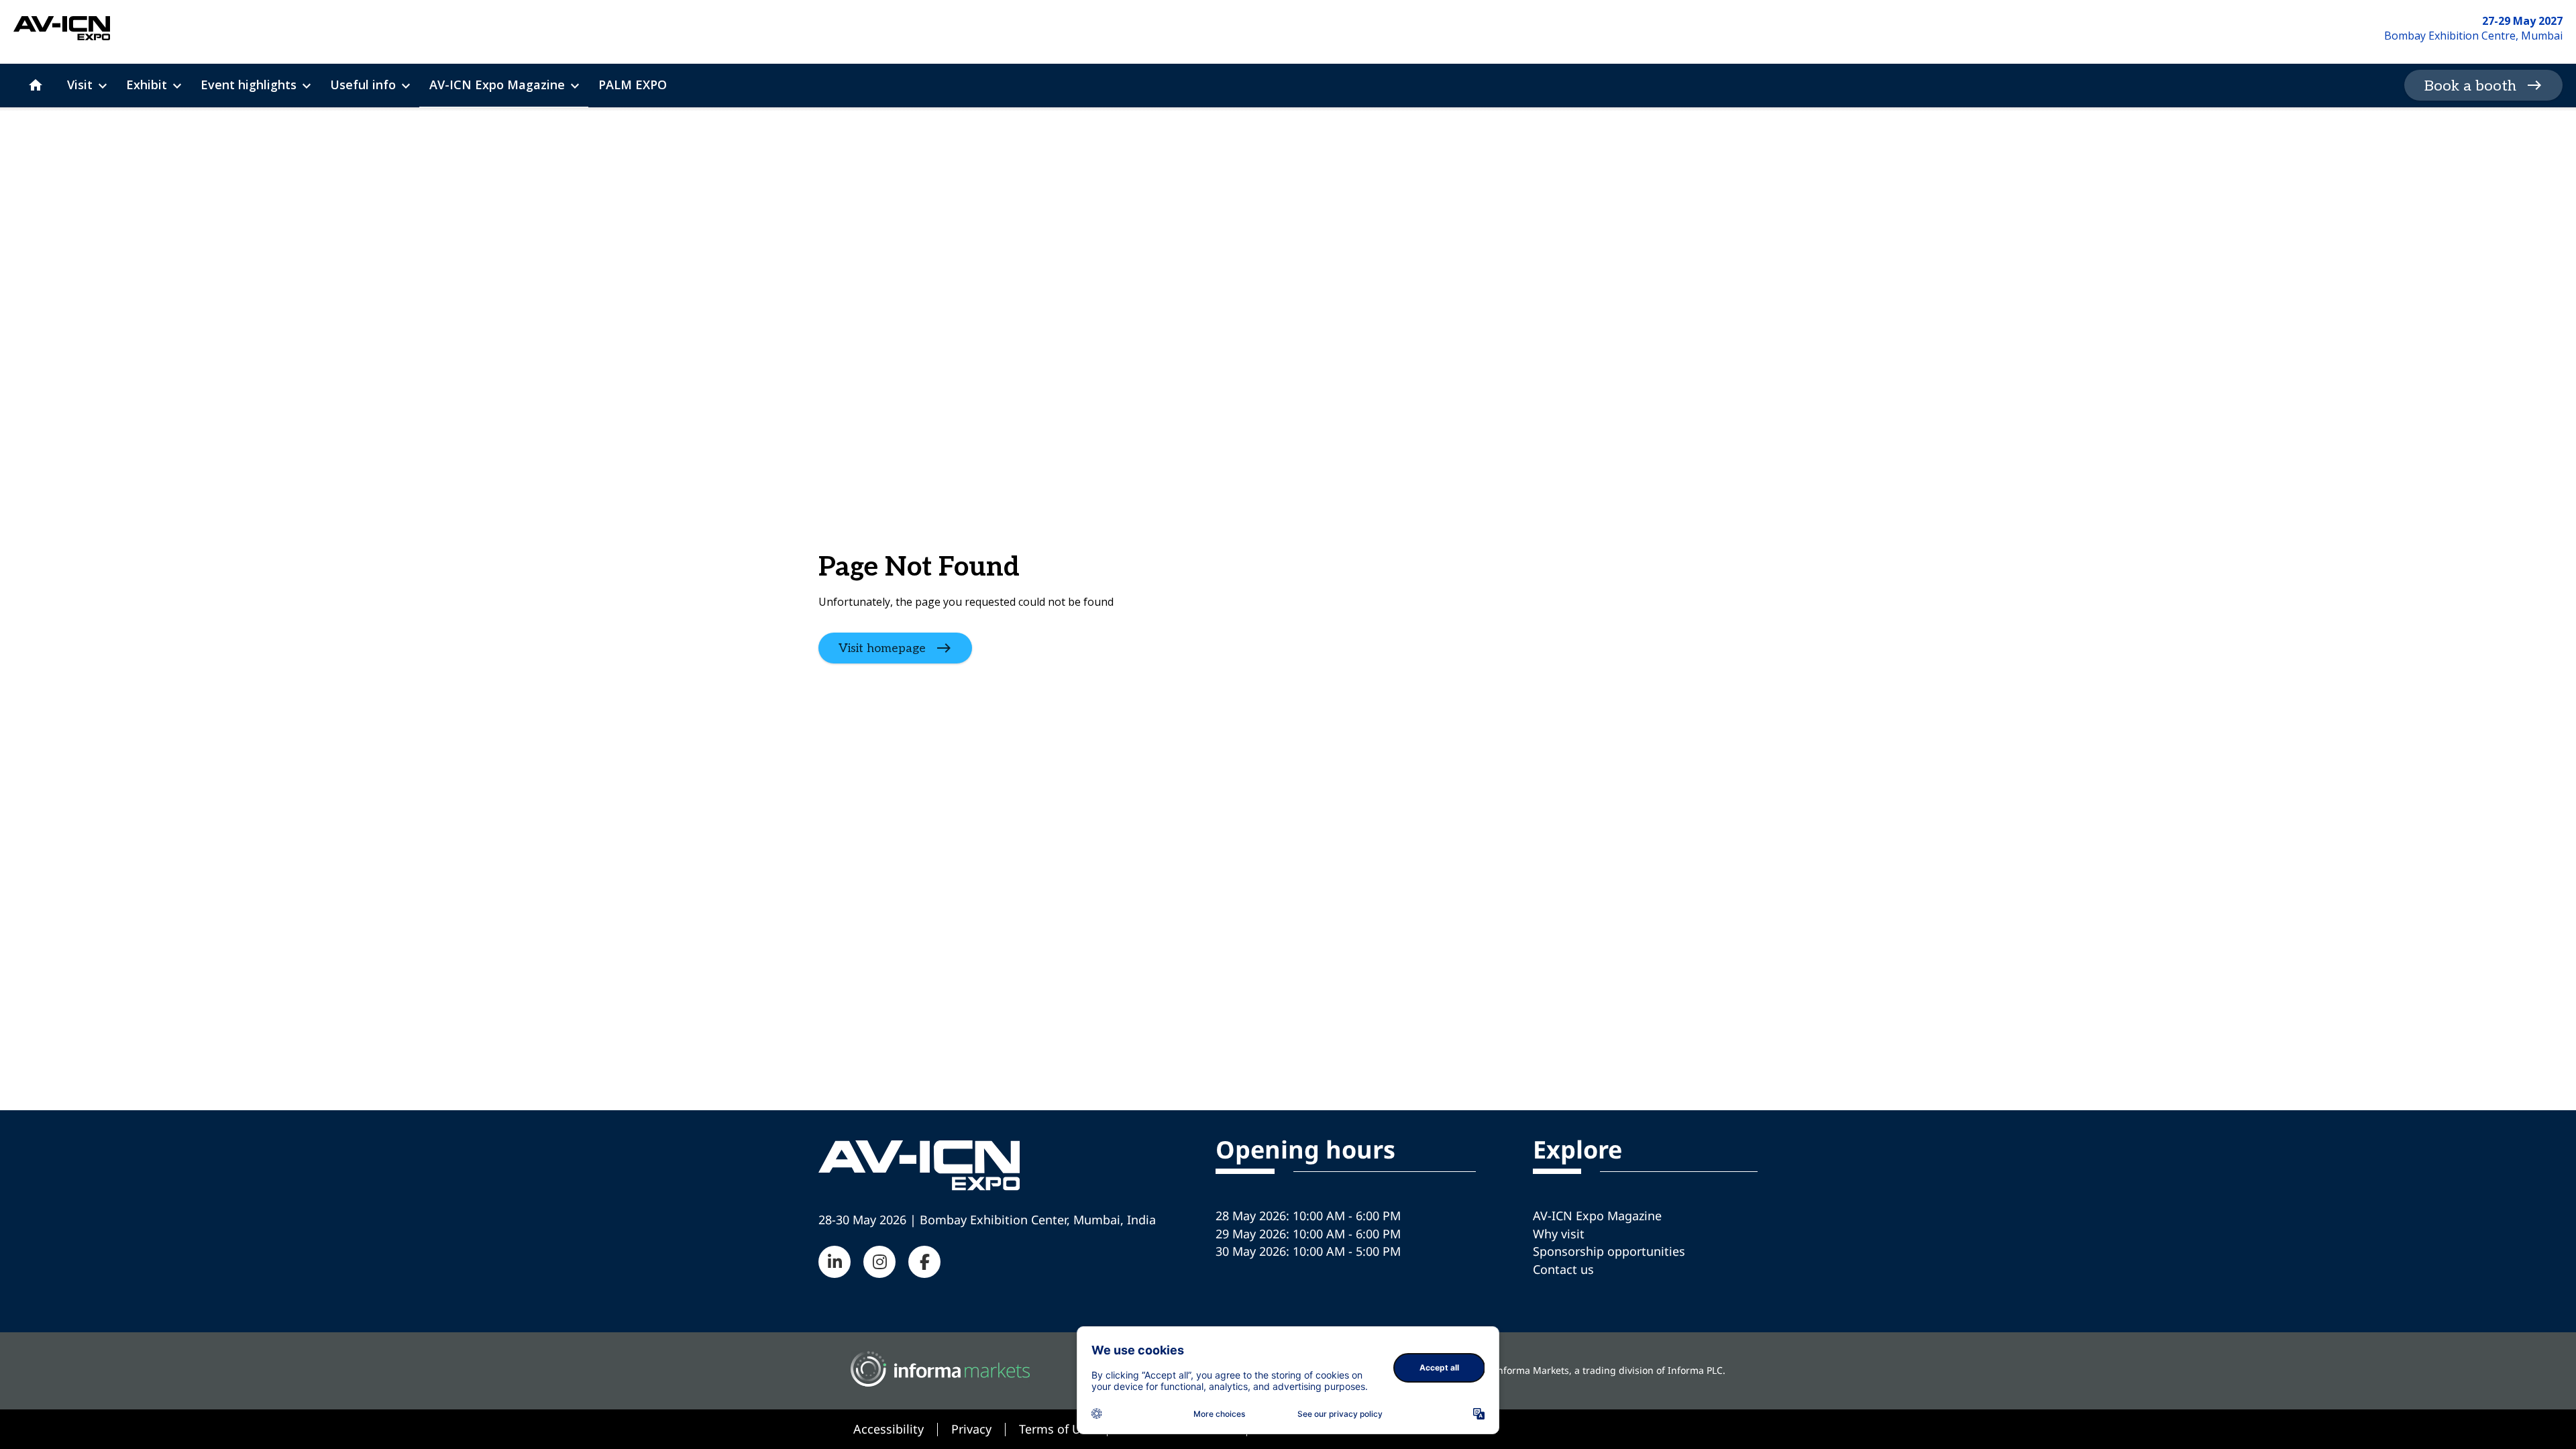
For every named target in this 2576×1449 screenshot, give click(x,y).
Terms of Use (1056, 1429)
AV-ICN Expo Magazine (1597, 1216)
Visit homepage (882, 648)
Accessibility (889, 1429)
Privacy (971, 1429)
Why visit (1559, 1234)
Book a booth (2470, 86)
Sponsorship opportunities (1609, 1251)
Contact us (1563, 1269)
